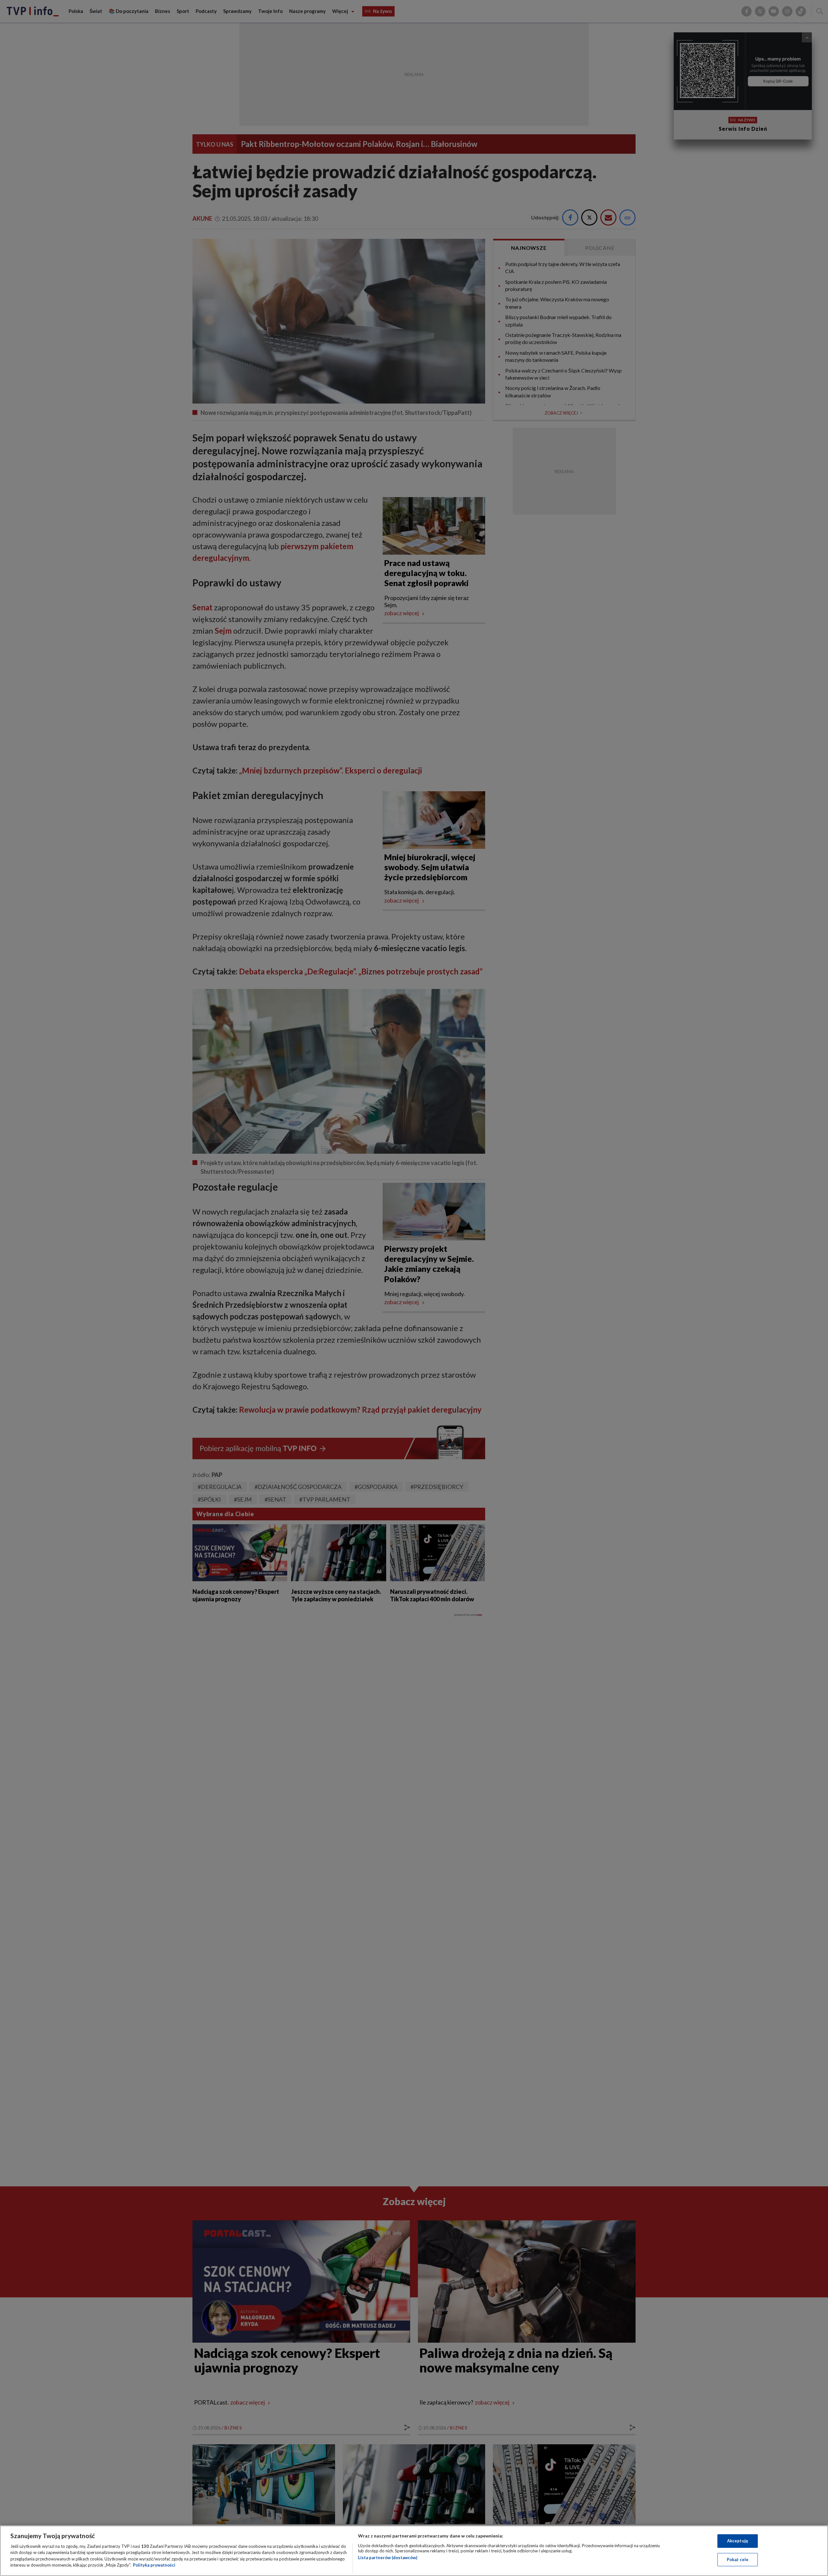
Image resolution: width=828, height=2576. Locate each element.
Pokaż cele (738, 2559)
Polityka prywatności (154, 2565)
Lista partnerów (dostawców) (388, 2558)
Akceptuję (738, 2541)
